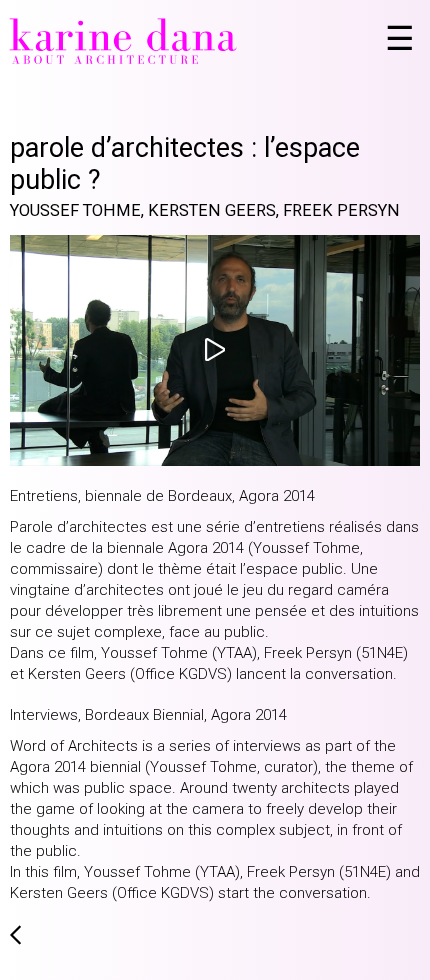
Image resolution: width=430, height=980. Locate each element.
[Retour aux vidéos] (15, 941)
